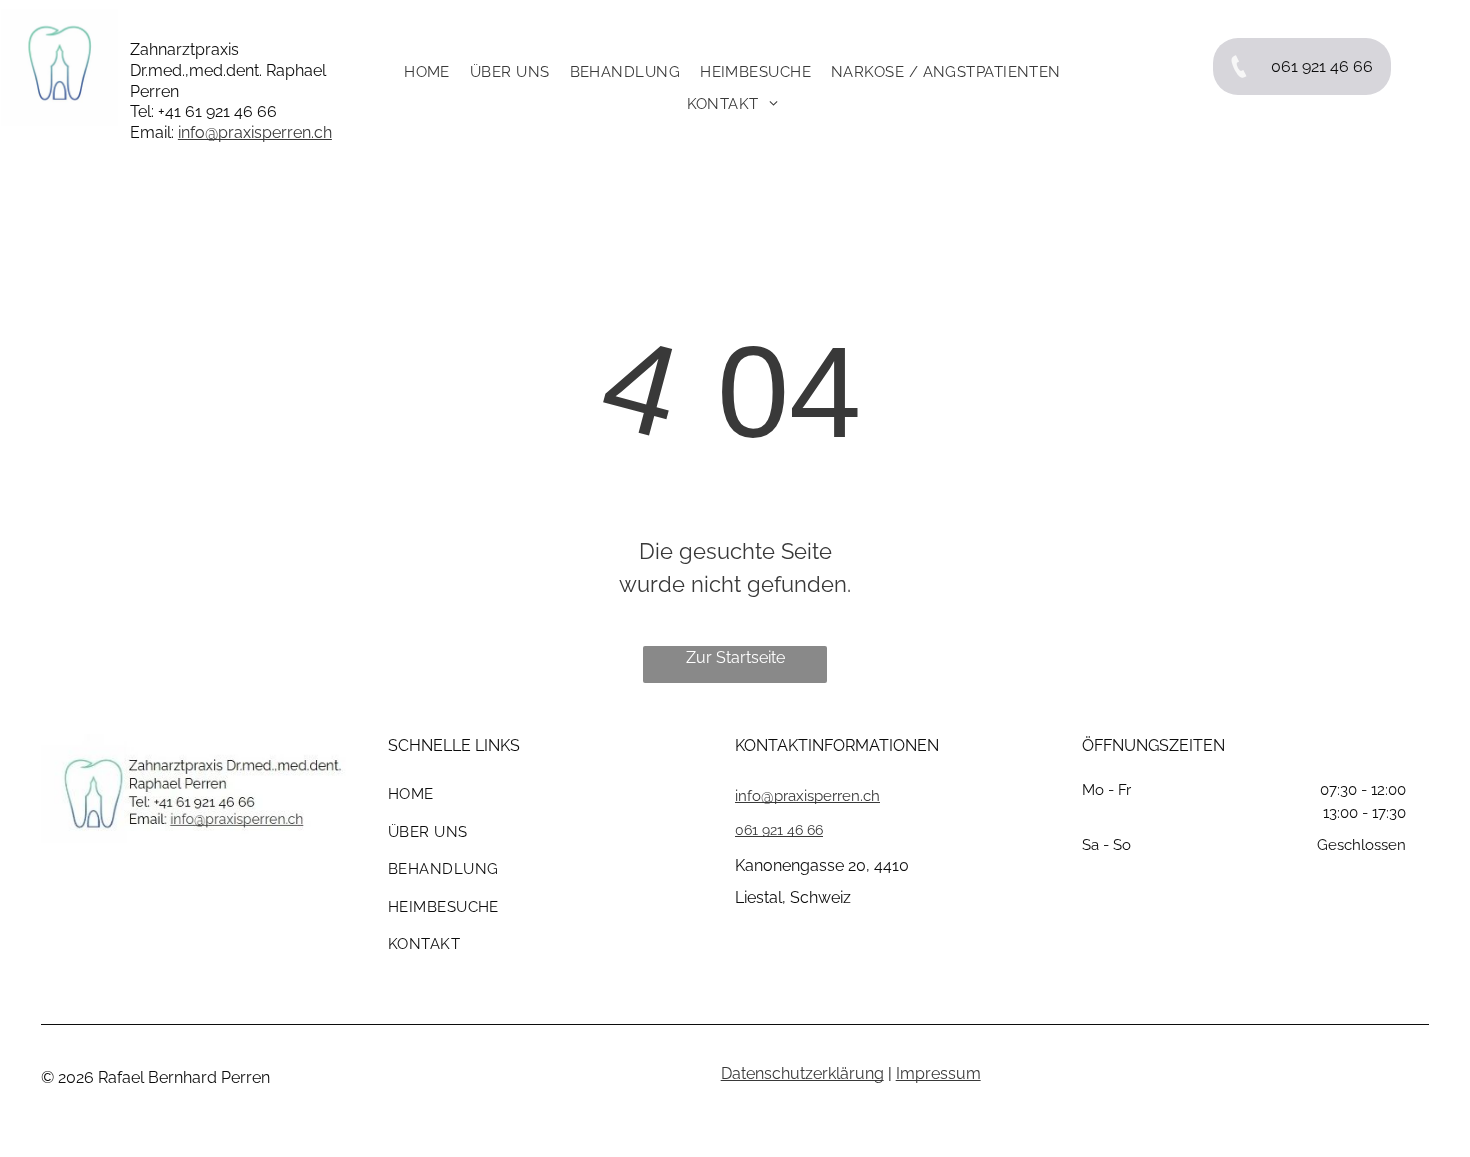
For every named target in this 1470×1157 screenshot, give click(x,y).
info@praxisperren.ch (255, 132)
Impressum (938, 1073)
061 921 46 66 (779, 830)
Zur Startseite (735, 657)
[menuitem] (417, 72)
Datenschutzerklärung (802, 1073)
